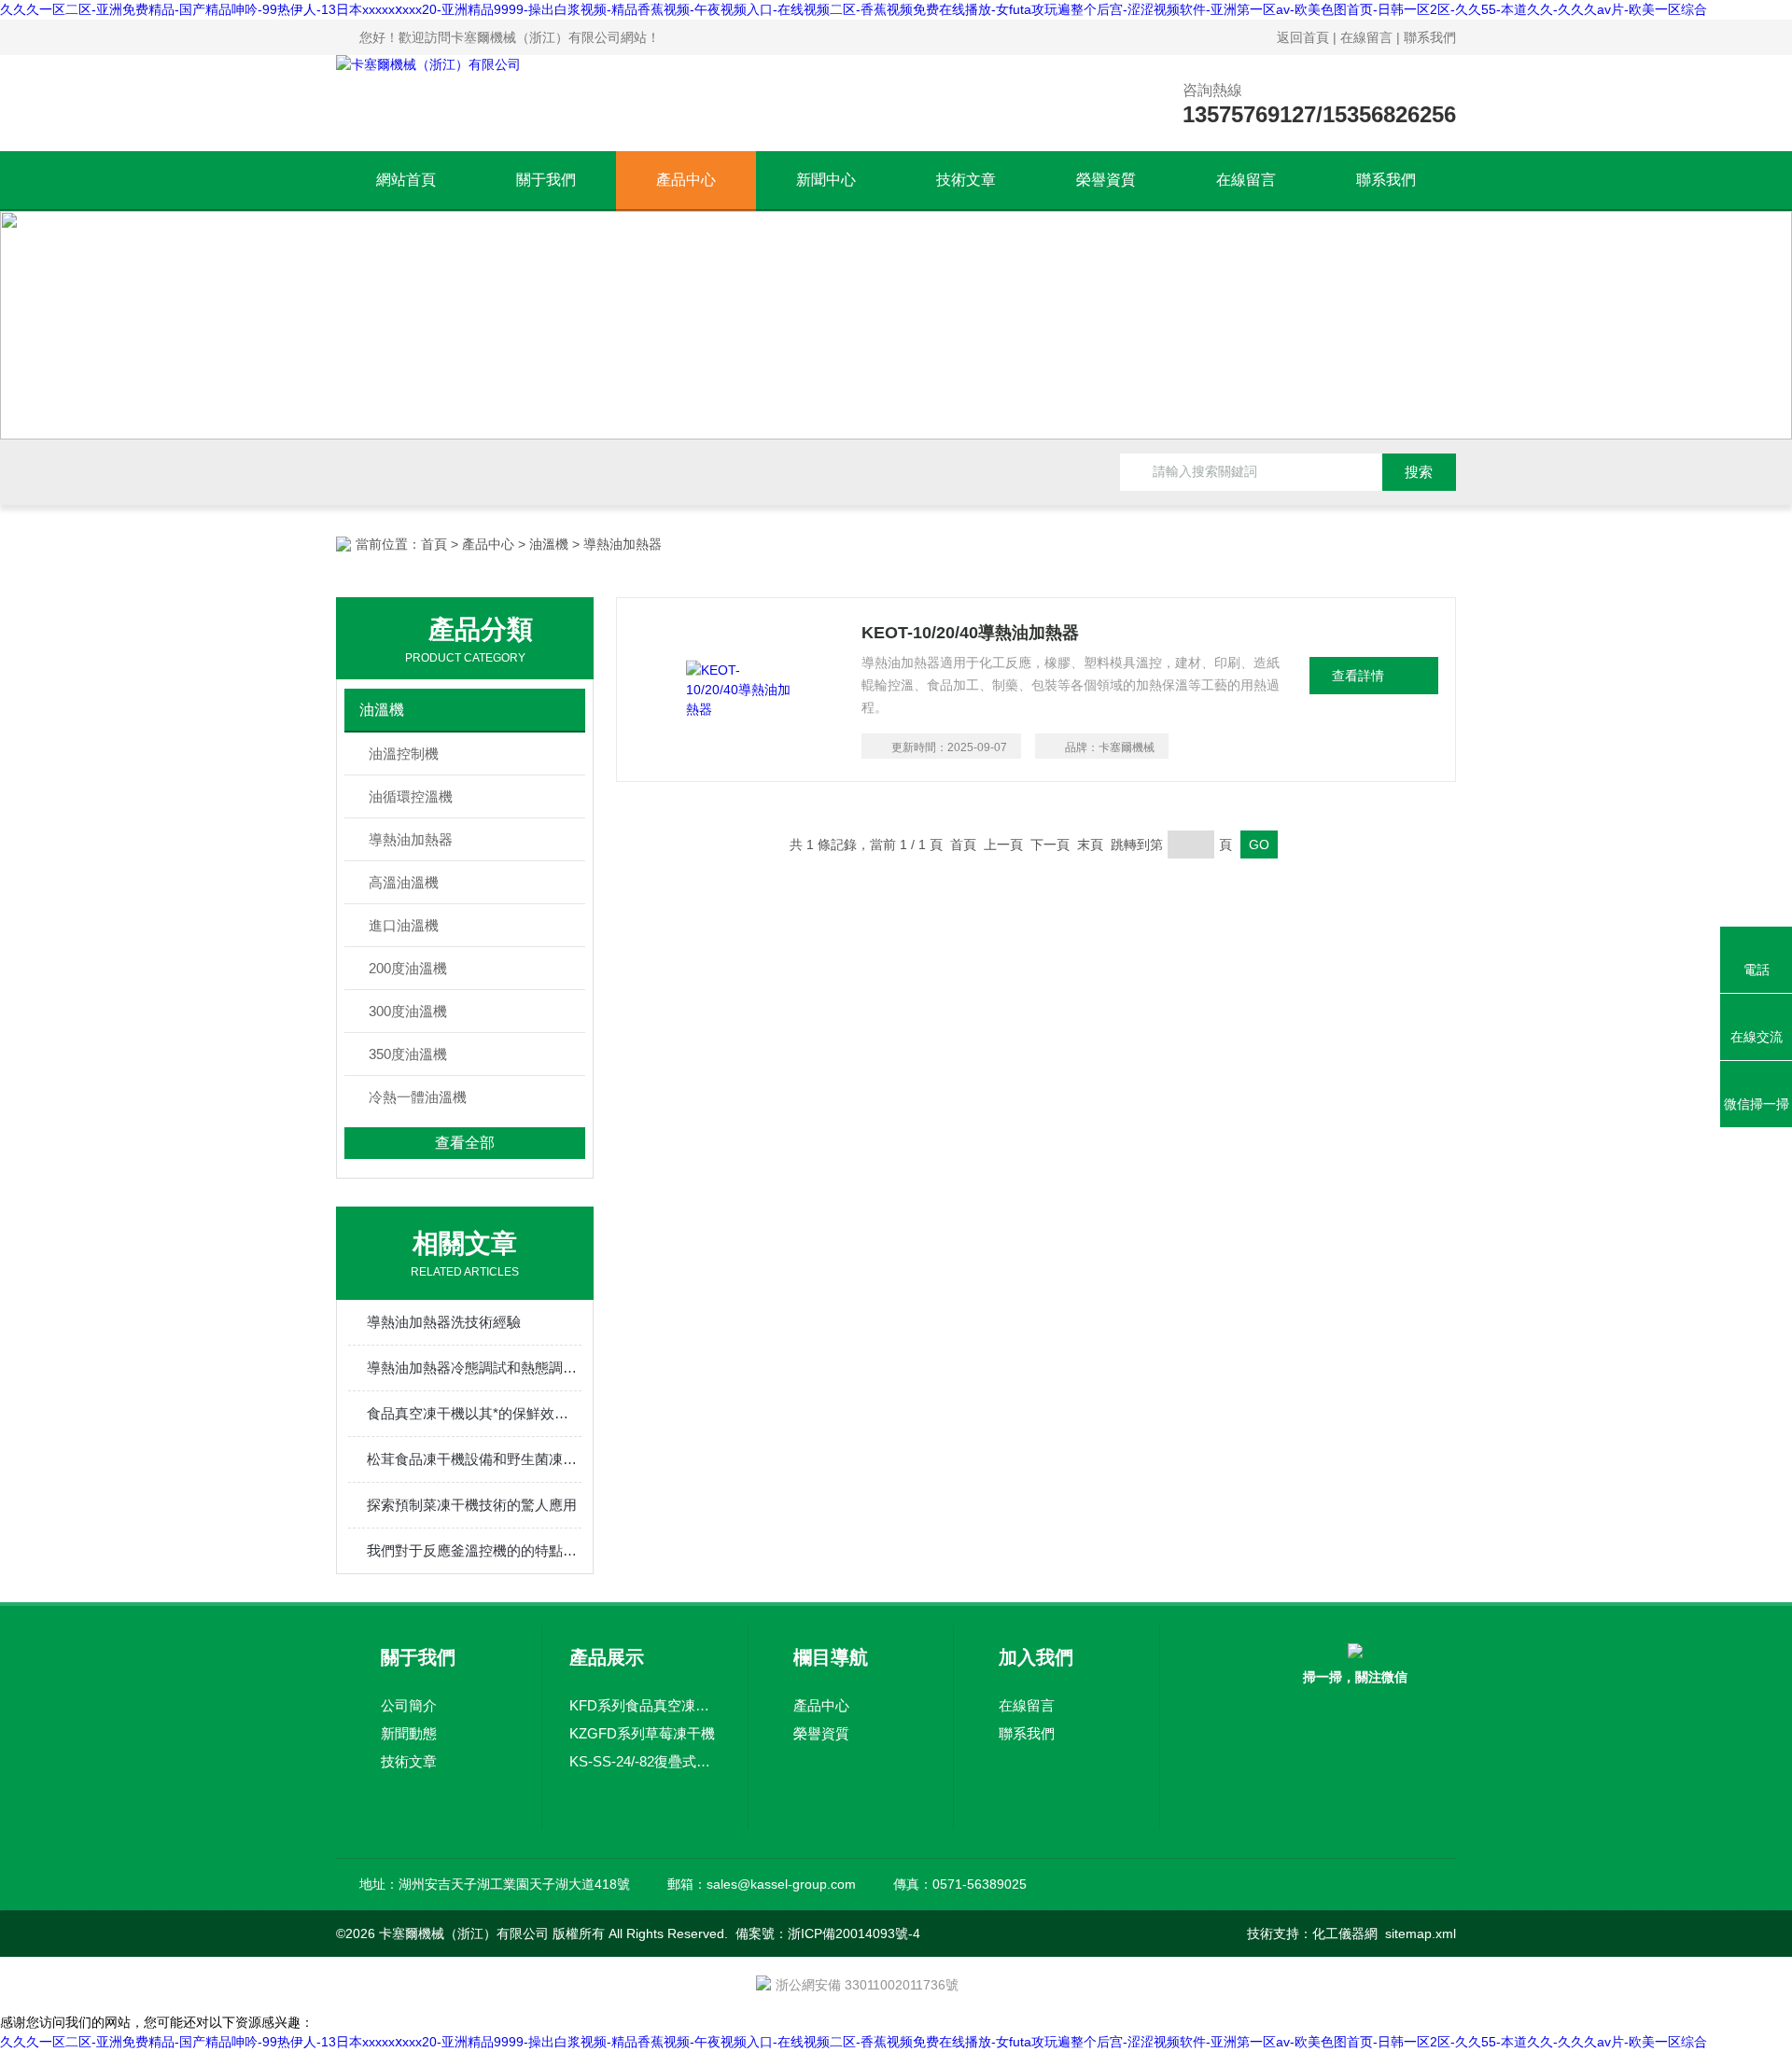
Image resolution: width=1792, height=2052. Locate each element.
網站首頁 (406, 180)
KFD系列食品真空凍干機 (645, 1705)
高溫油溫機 (404, 882)
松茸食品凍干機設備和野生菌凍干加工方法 (474, 1459)
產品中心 (686, 180)
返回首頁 (1303, 37)
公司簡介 (409, 1705)
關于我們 (546, 180)
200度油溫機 (408, 968)
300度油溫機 (408, 1011)
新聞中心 (826, 180)
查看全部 (465, 1143)
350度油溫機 (408, 1054)
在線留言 (1366, 37)
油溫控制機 (404, 754)
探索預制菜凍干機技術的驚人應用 (472, 1505)
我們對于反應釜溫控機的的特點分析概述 (474, 1550)
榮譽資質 (1106, 180)
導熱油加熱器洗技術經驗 (444, 1322)
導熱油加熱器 (411, 839)
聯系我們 (1430, 37)
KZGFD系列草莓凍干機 (642, 1733)
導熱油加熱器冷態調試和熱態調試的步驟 (474, 1368)
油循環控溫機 (411, 796)
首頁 (434, 544)
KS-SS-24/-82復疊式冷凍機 (645, 1761)
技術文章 (966, 180)
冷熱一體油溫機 (418, 1097)
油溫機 (549, 544)
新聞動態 (409, 1733)
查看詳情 (1358, 676)
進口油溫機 (404, 925)
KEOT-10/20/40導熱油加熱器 (970, 633)
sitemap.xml (1421, 1933)
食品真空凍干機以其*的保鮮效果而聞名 (474, 1413)
